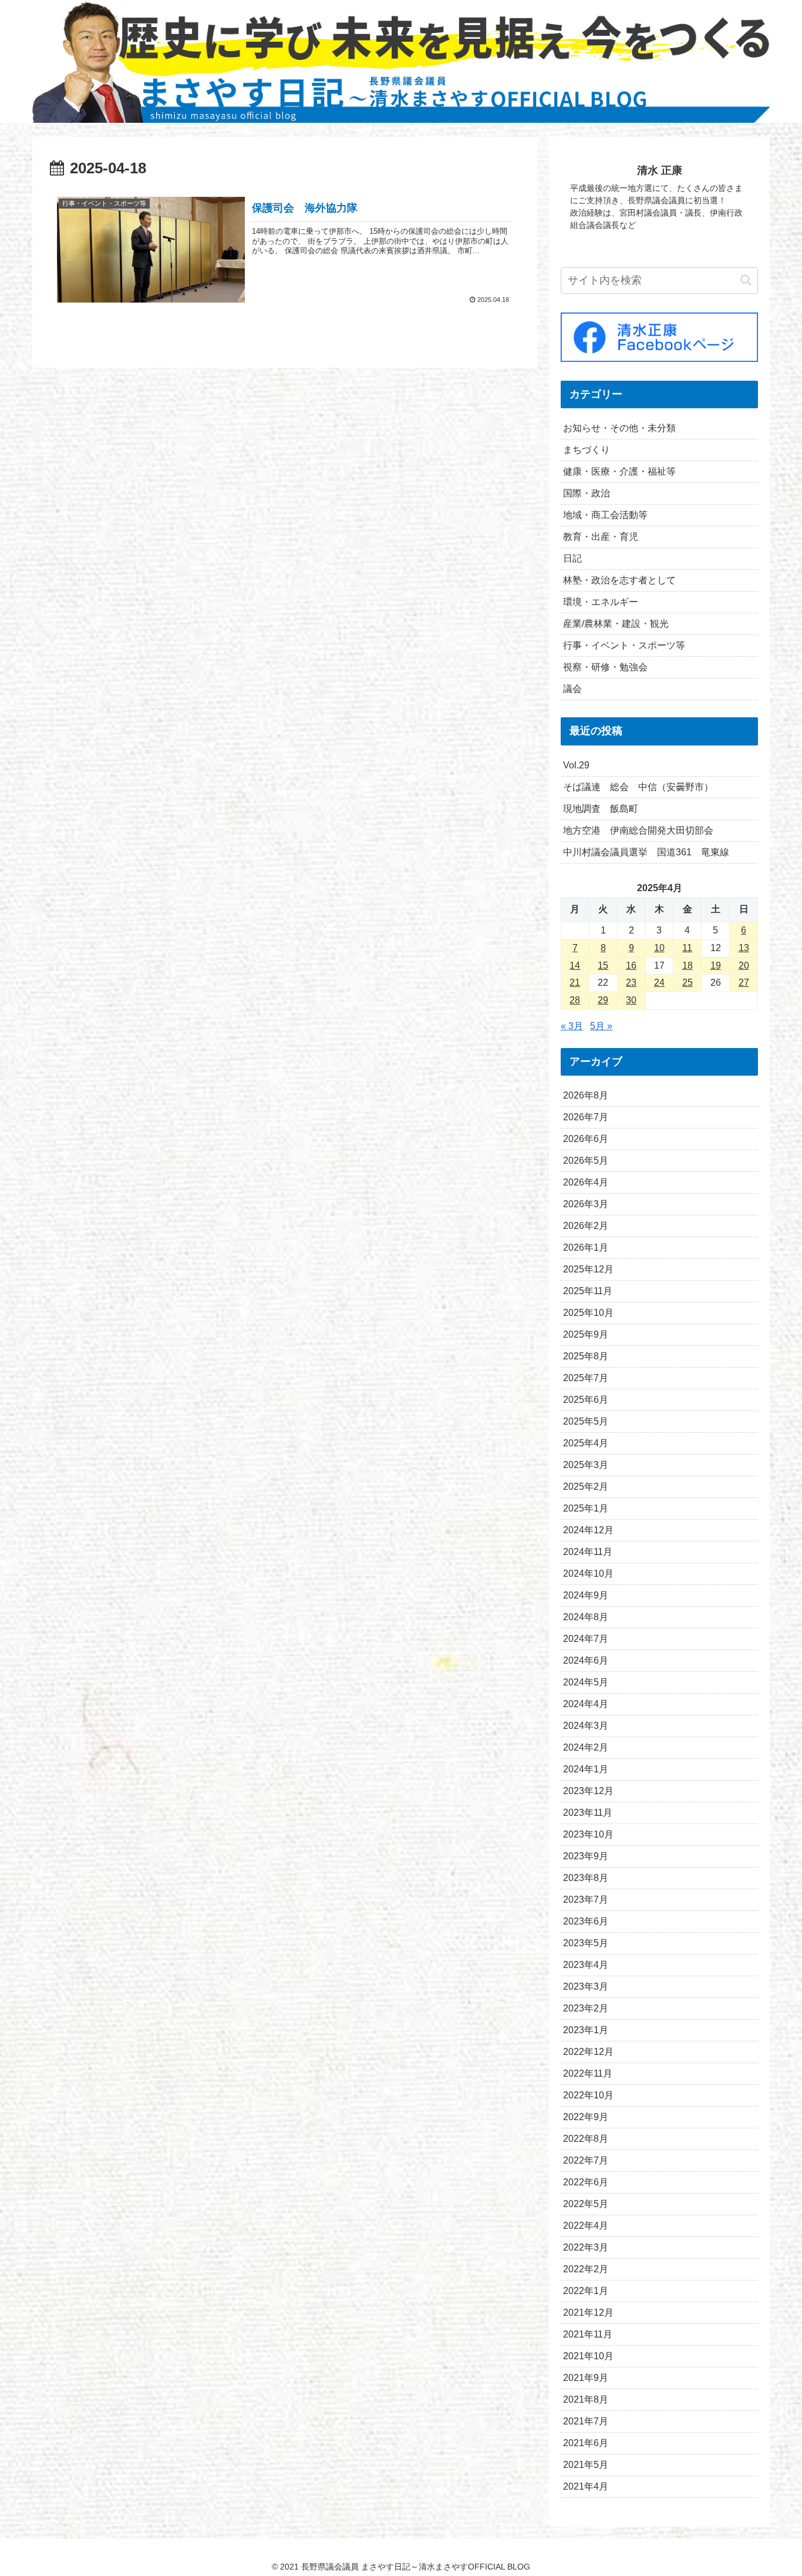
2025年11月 (588, 1291)
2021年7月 (586, 2421)
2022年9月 (586, 2117)
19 (716, 965)
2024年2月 (586, 1747)
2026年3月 (586, 1204)
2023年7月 (586, 1900)
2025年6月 (586, 1400)
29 (603, 1000)
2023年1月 (586, 2030)
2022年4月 (586, 2226)
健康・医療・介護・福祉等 (619, 471)
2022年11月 (588, 2073)
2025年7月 (586, 1378)
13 (744, 948)
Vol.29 (576, 765)
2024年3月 (586, 1726)
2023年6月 (586, 1921)
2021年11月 (588, 2334)
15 (603, 965)
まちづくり (587, 450)
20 (744, 965)
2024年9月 (586, 1595)
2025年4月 (586, 1443)
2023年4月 (586, 1965)
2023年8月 (586, 1878)
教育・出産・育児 (601, 537)
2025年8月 (586, 1356)
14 (575, 965)
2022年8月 (586, 2139)
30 (631, 1000)
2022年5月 (586, 2204)
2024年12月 (588, 1530)
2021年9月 (586, 2378)
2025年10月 (588, 1313)
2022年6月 (586, 2182)
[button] (746, 280)
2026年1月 (586, 1247)
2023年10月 (588, 1834)
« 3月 (572, 1026)
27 (744, 983)
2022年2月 (586, 2269)
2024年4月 (586, 1704)
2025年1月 (586, 1508)
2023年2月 (586, 2008)
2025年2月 (586, 1487)
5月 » (601, 1026)
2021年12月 (588, 2313)
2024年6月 (586, 1660)
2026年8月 (586, 1095)
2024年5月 (586, 1682)
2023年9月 (586, 1856)
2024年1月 (586, 1769)
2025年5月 (586, 1421)
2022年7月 (586, 2160)
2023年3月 (586, 1986)
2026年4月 (586, 1182)
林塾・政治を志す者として (619, 580)
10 (659, 948)
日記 (572, 558)
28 (575, 1000)
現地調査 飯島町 (601, 809)
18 (688, 965)
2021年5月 (586, 2465)
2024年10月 (588, 1574)
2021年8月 (586, 2399)
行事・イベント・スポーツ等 (624, 645)
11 (687, 948)
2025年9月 (586, 1334)
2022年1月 (586, 2291)
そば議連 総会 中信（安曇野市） (638, 787)
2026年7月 (586, 1117)
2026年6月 (586, 1139)
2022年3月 (586, 2247)
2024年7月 (586, 1639)
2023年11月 (588, 1813)
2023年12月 (588, 1791)
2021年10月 (588, 2356)
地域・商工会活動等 (605, 515)
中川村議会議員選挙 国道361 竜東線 (646, 852)
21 (575, 983)
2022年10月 (588, 2095)
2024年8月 (586, 1617)
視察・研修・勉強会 (605, 667)
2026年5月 (586, 1161)
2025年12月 (588, 1269)
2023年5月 (586, 1943)
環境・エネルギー (601, 602)
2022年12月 (588, 2052)
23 (631, 983)
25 (688, 983)
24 (659, 983)
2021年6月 (586, 2443)
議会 (572, 689)
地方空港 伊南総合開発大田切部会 (638, 830)
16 (631, 965)
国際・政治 (587, 493)
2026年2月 (586, 1226)
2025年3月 (586, 1465)
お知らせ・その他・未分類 (619, 428)
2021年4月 (586, 2486)
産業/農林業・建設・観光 (616, 624)
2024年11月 (588, 1552)
